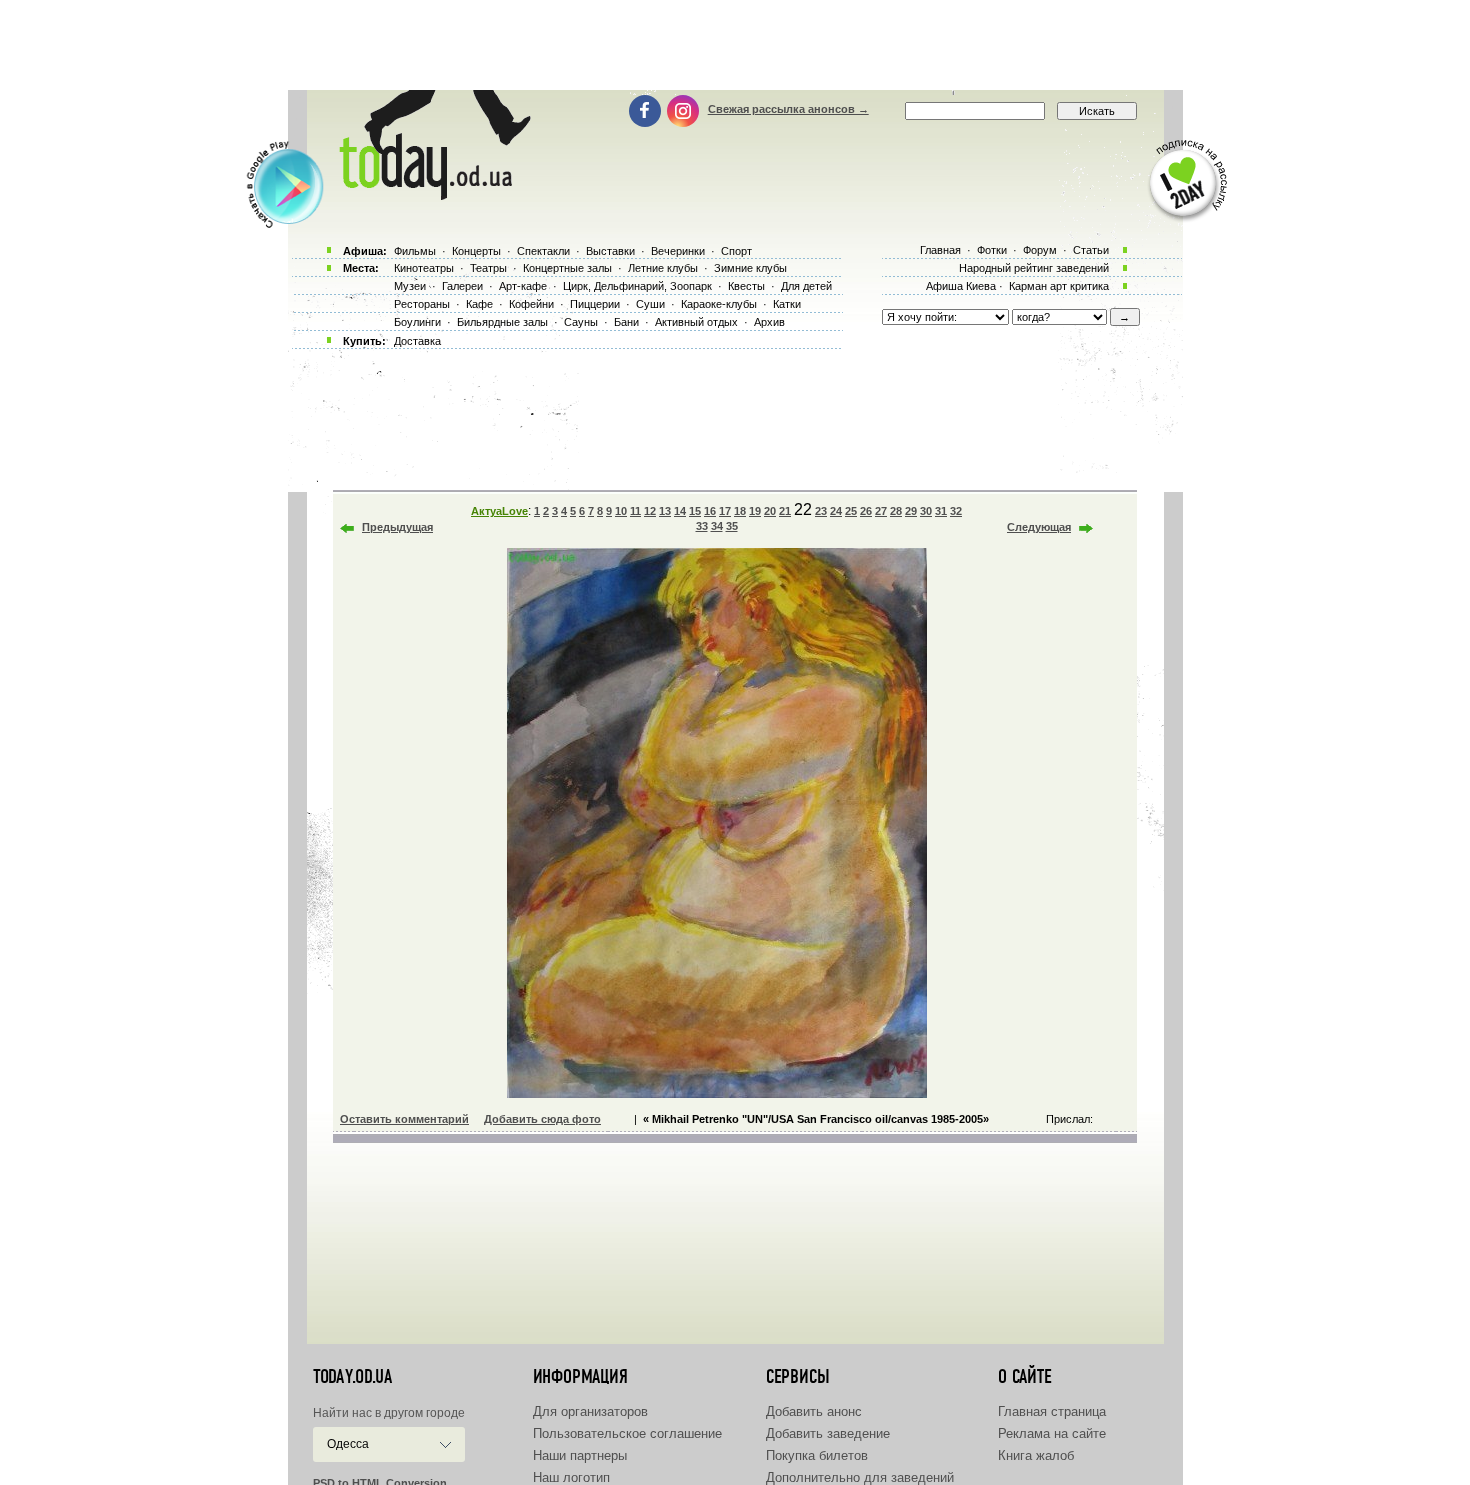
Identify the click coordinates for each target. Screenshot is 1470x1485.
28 (896, 511)
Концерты (476, 251)
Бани (626, 322)
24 (836, 511)
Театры (488, 268)
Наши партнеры (580, 1455)
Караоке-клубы (719, 304)
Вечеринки (678, 251)
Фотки (992, 250)
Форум (1040, 250)
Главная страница (1052, 1411)
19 (755, 511)
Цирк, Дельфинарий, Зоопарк (637, 286)
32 (956, 511)
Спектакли (543, 251)
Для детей (806, 286)
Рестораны (422, 304)
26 (866, 511)
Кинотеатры (424, 268)
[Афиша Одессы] (431, 195)
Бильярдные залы (502, 322)
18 (740, 511)
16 (710, 511)
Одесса (348, 1444)
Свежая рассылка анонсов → (788, 109)
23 (821, 511)
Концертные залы (567, 268)
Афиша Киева (961, 286)
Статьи (1091, 250)
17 (725, 511)
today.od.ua (352, 1377)
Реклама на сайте (1052, 1433)
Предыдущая (397, 527)
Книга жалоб (1036, 1455)
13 (665, 511)
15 (695, 511)
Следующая (1039, 527)
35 (732, 526)
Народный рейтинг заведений (1034, 268)
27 (881, 511)
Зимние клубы (750, 268)
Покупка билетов (817, 1455)
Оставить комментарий (404, 1119)
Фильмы (415, 251)
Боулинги (417, 322)
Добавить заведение (828, 1433)
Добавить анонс (814, 1411)
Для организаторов (590, 1411)
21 (785, 511)
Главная (940, 250)
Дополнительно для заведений (860, 1477)
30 (926, 511)
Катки (787, 304)
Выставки (610, 251)
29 (911, 511)
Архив (769, 322)
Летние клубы (663, 268)
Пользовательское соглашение (627, 1433)
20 (770, 511)
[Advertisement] (735, 45)
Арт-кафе (523, 286)
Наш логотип (571, 1477)
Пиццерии (595, 304)
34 (717, 526)
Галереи (462, 286)
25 (851, 511)
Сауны (581, 322)
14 (680, 511)
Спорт (736, 251)
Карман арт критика (1059, 286)
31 (941, 511)
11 (635, 511)
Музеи (410, 286)
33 (702, 526)
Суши (650, 304)
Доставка (417, 341)
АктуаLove (499, 511)
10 (621, 511)
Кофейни (531, 304)
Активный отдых (696, 322)
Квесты (746, 286)
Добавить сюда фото (542, 1119)
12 (650, 511)
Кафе (479, 304)
